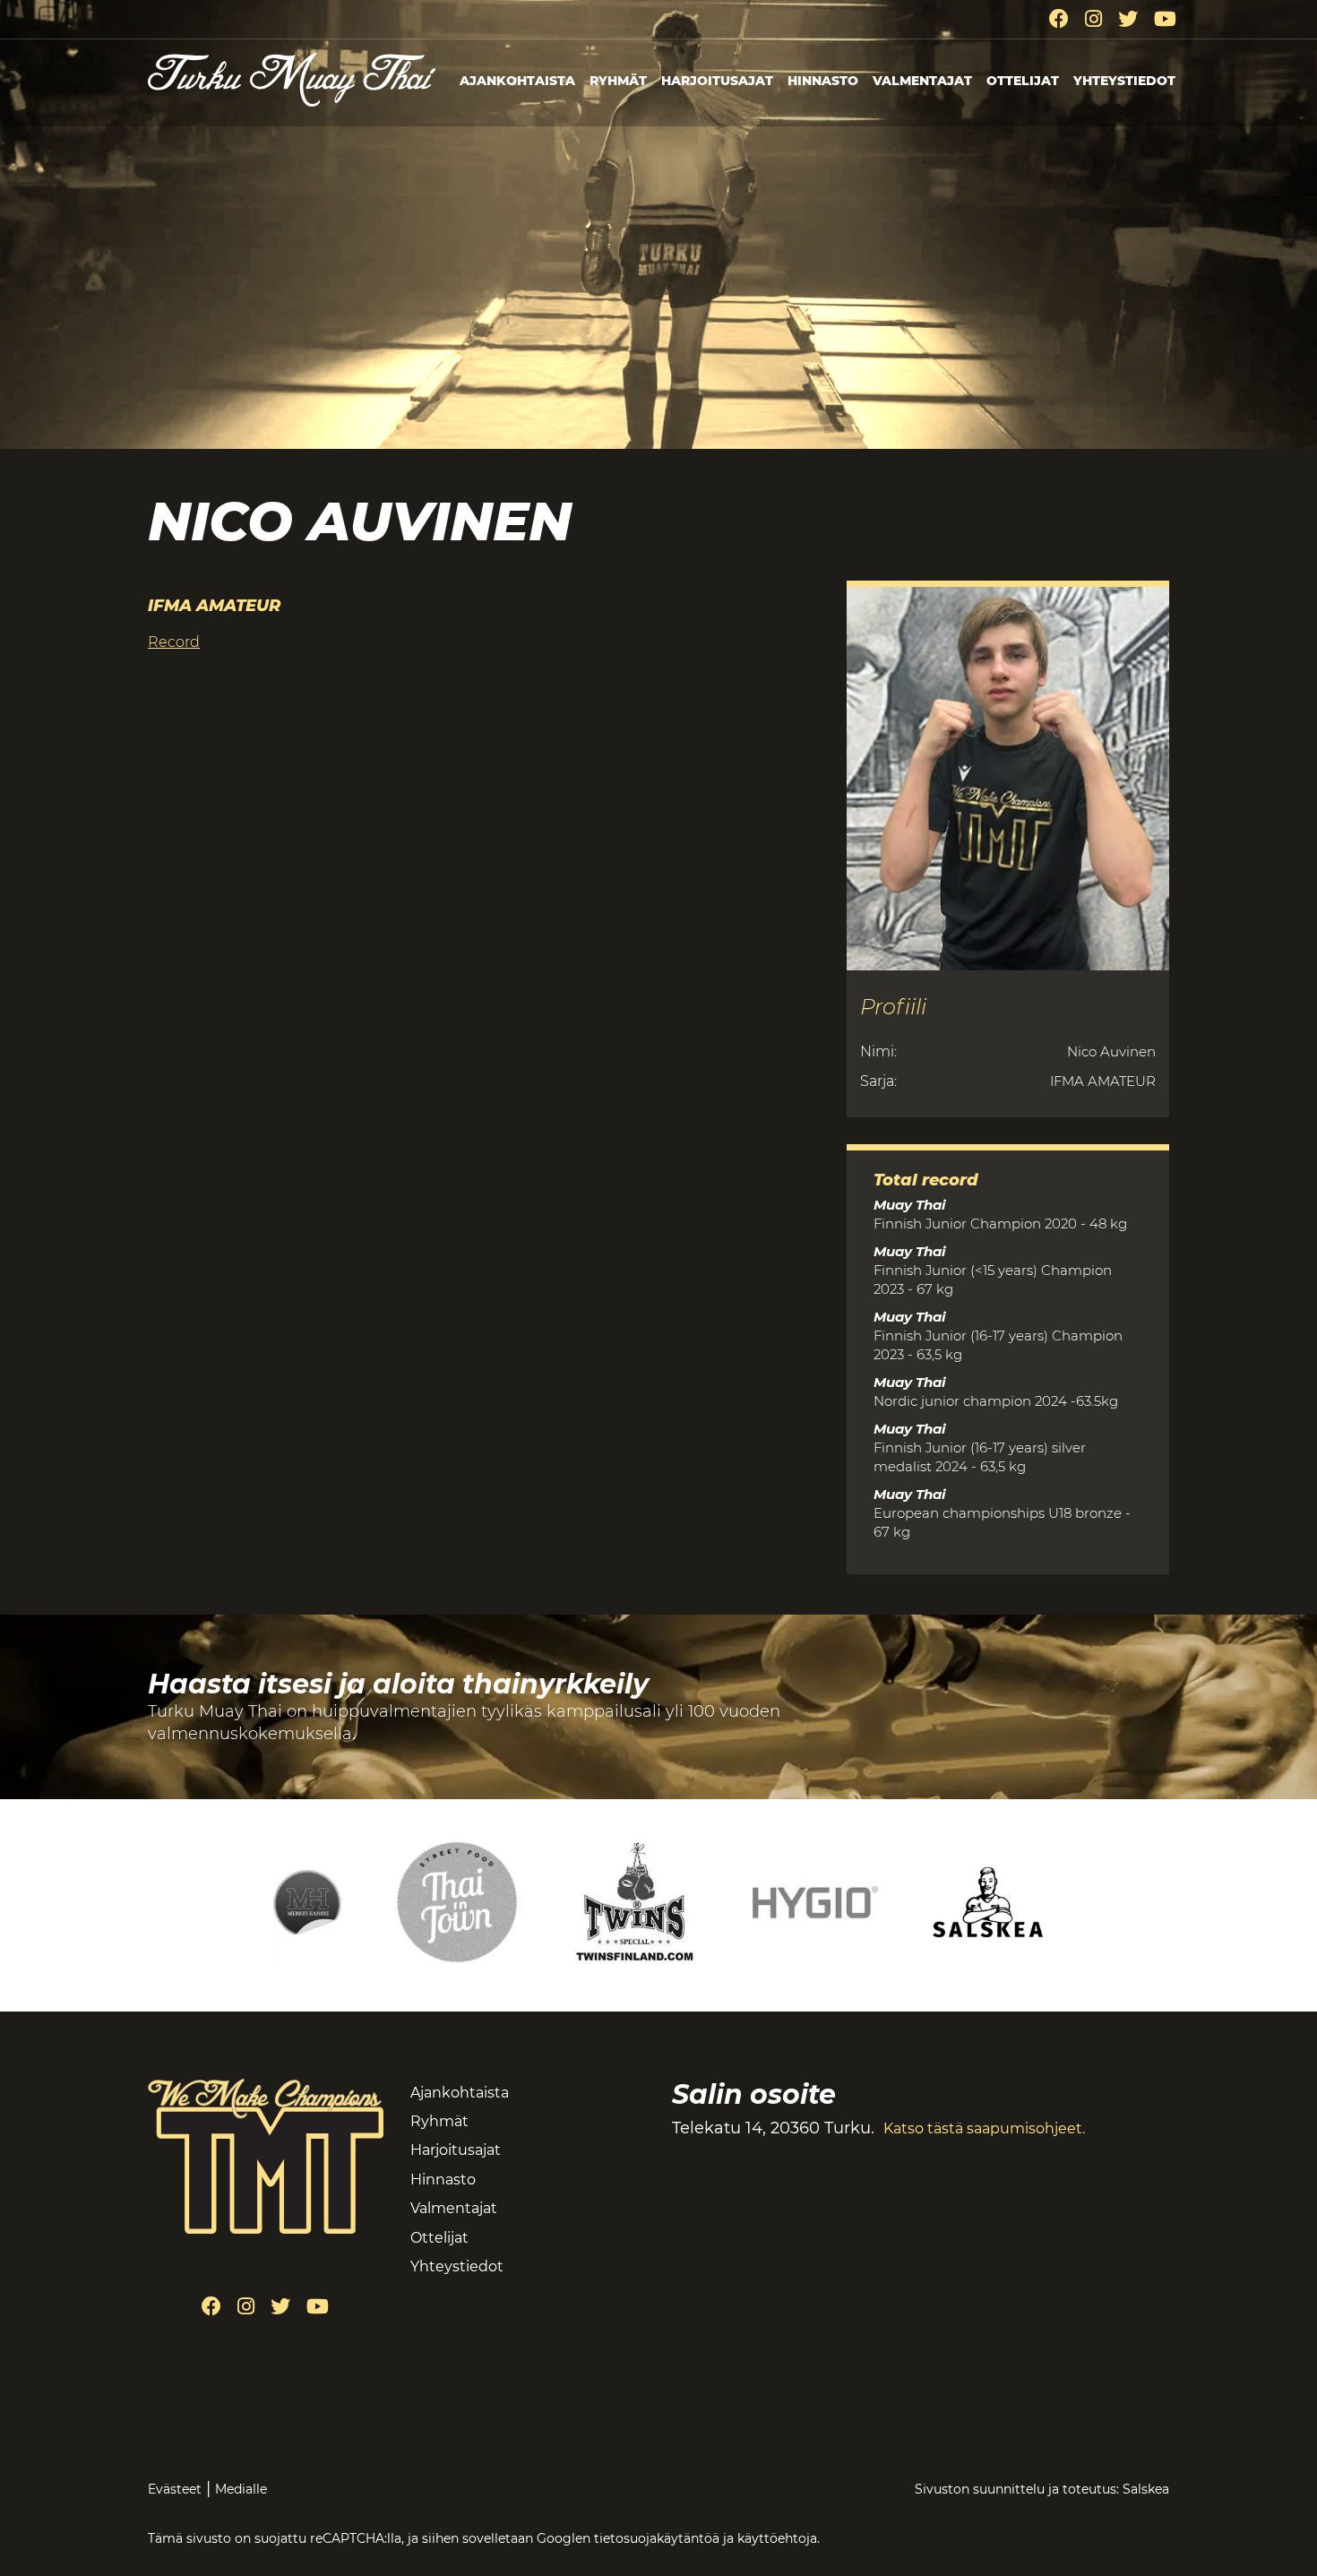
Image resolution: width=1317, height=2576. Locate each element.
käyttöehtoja (777, 2538)
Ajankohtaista (517, 81)
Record (174, 642)
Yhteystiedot (1124, 81)
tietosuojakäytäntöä (657, 2538)
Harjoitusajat (717, 81)
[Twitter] (1128, 19)
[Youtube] (1165, 19)
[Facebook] (1059, 19)
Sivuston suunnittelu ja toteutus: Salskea (1042, 2489)
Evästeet (175, 2489)
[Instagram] (1093, 19)
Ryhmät (618, 81)
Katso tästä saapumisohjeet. (984, 2128)
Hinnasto (823, 81)
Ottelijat (1023, 81)
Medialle (241, 2489)
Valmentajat (922, 81)
